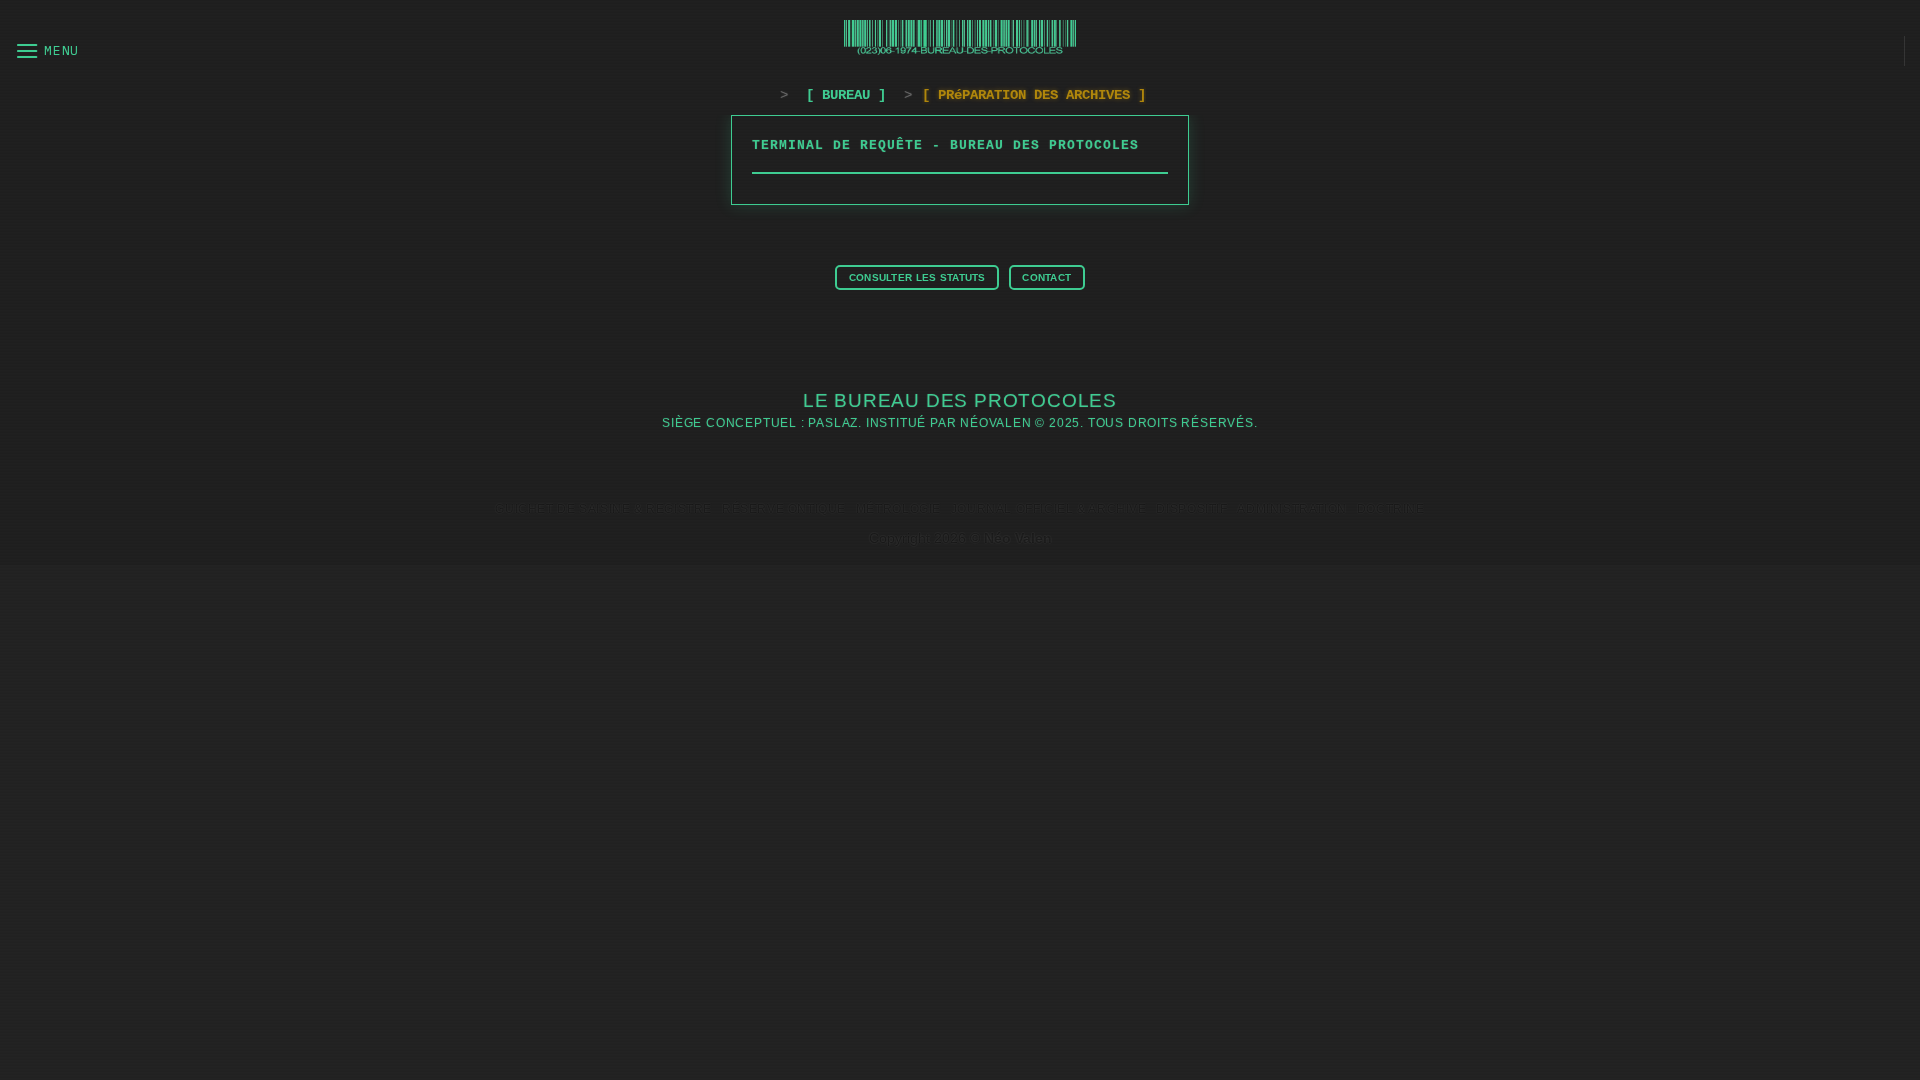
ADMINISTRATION (1292, 509)
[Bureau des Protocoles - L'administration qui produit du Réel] (960, 37)
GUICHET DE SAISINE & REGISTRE (603, 509)
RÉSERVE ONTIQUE (784, 509)
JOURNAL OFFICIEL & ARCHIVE (1049, 509)
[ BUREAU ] (846, 95)
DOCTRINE (1391, 509)
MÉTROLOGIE (898, 509)
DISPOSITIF (1191, 509)
